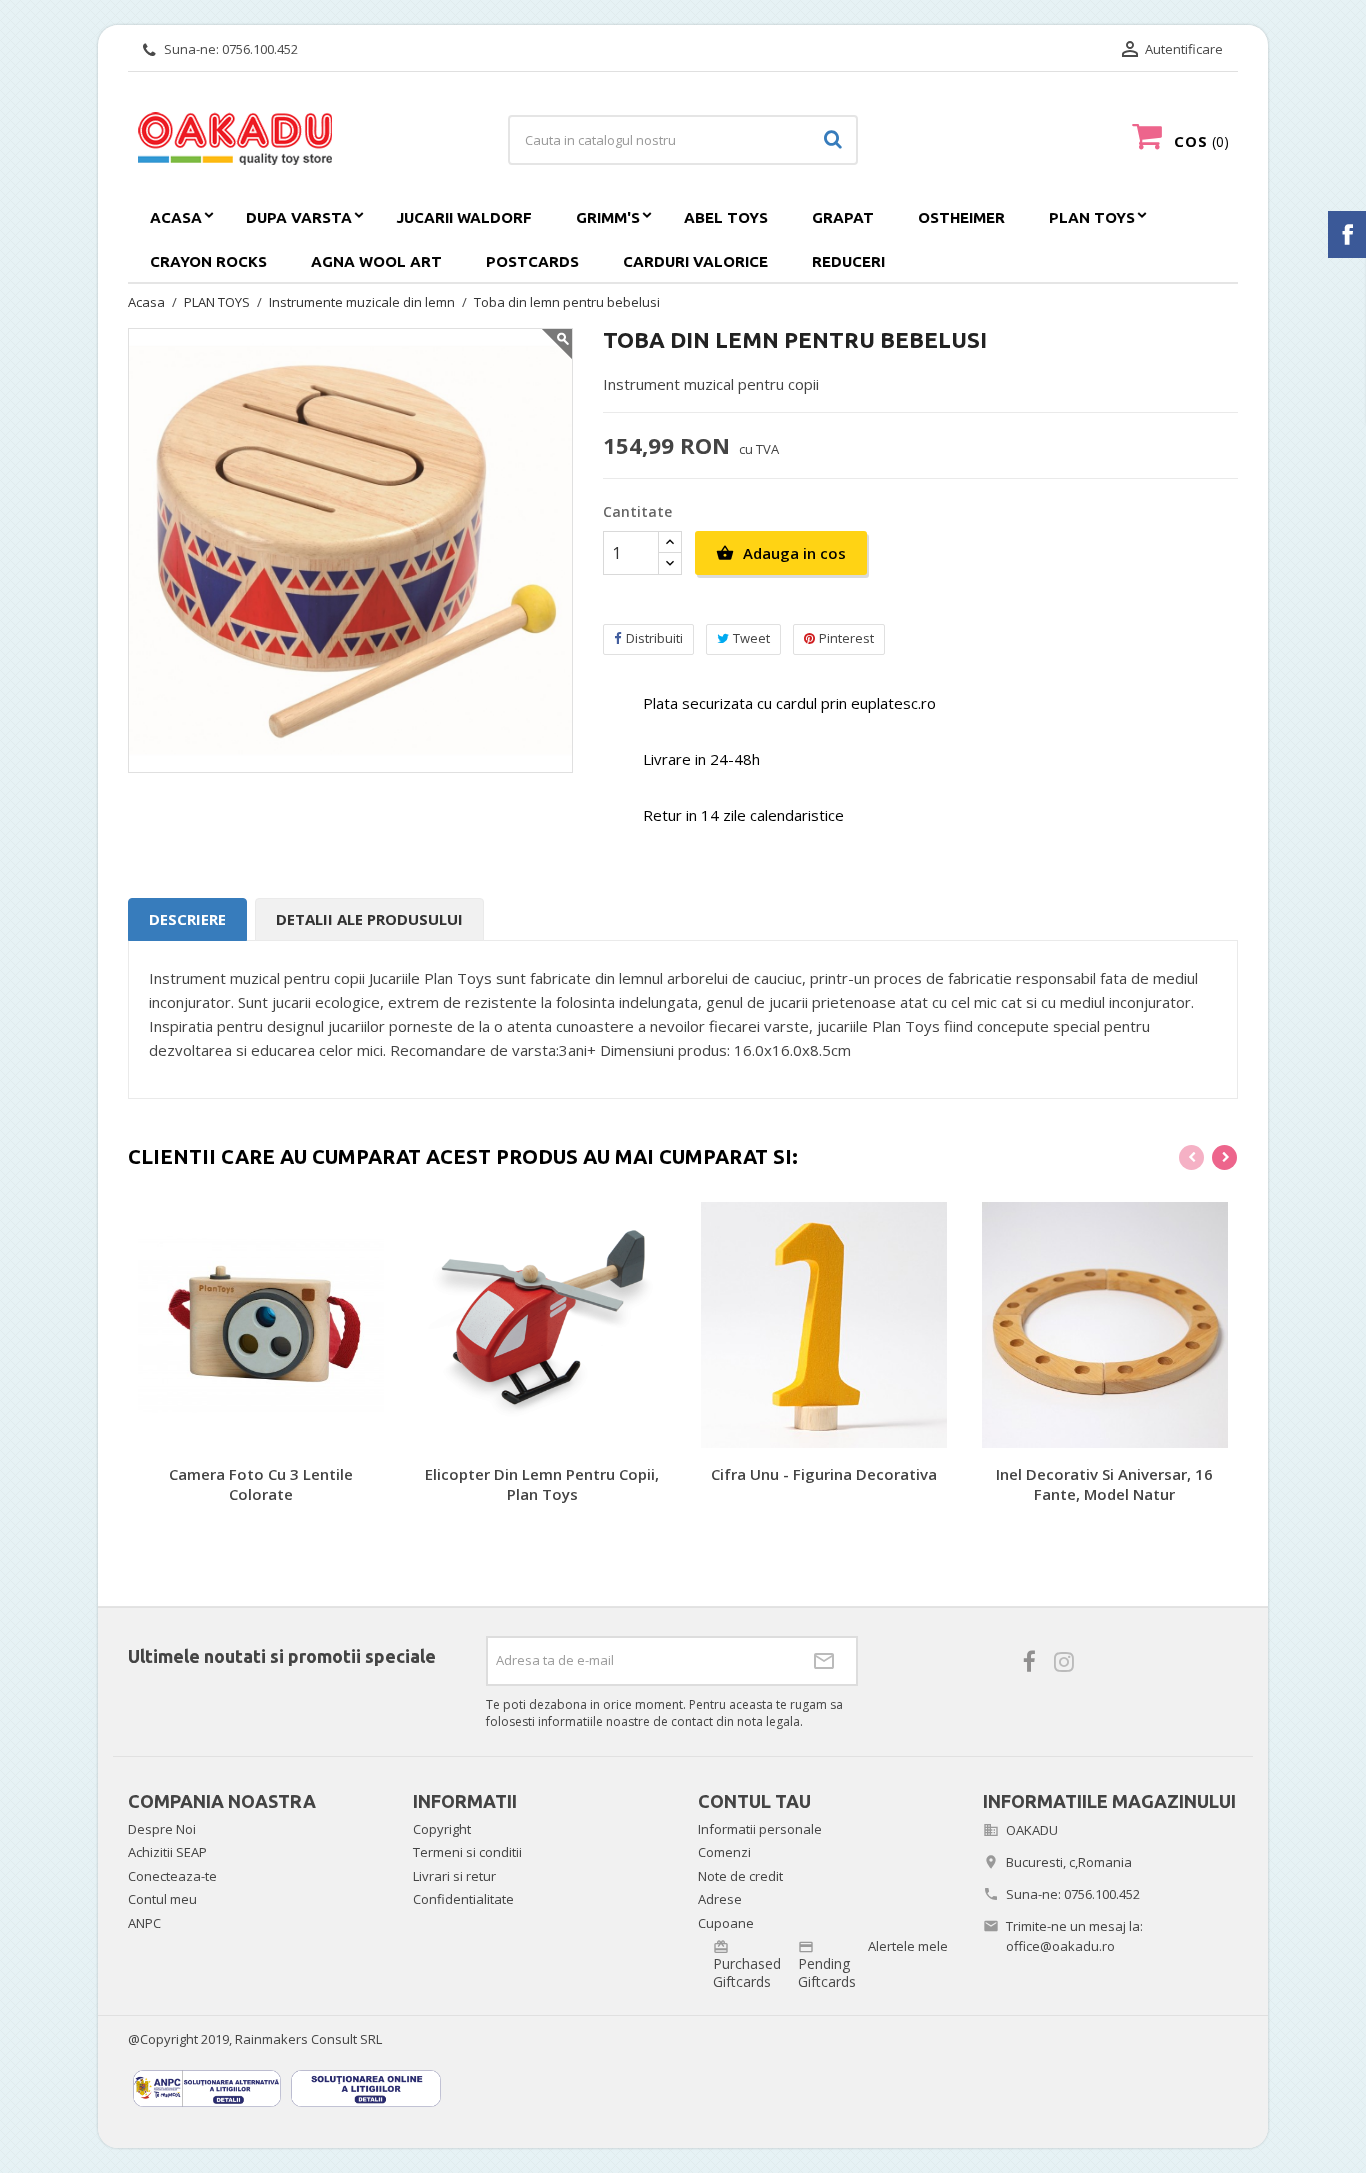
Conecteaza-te (172, 1876)
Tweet (751, 638)
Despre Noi (162, 1829)
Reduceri (848, 261)
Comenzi (724, 1852)
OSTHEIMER (961, 217)
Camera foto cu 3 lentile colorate (261, 1484)
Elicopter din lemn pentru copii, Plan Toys (542, 1484)
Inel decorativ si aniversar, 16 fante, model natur (1104, 1484)
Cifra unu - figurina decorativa (824, 1474)
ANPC (144, 1923)
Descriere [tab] (187, 919)
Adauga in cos (781, 553)
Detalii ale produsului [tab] (369, 919)
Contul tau (754, 1801)
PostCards (532, 261)
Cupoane (726, 1923)
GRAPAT (843, 217)
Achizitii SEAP (167, 1852)
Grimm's (608, 217)
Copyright (442, 1829)
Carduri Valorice (695, 261)
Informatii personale (760, 1829)
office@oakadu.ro (1060, 1946)
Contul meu (162, 1899)
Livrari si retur (454, 1876)
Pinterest (846, 638)
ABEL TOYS (726, 217)
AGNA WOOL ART (376, 261)
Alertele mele (908, 1946)
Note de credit (740, 1876)
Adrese (720, 1899)
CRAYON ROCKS (208, 261)
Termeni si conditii (467, 1852)
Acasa (176, 217)
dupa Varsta (299, 217)
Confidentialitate (463, 1899)
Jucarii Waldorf (464, 217)
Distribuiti (654, 638)
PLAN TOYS (1092, 217)
